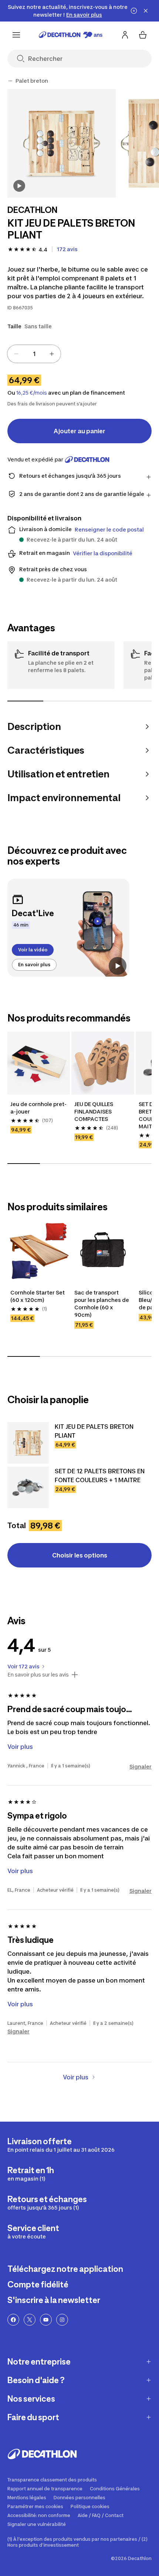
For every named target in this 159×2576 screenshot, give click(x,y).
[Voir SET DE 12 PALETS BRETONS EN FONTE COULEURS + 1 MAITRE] (28, 1505)
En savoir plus (34, 965)
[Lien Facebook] (13, 2338)
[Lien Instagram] (62, 2338)
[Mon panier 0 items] (143, 35)
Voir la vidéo (33, 950)
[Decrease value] (16, 354)
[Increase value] (52, 354)
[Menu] (16, 35)
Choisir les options (80, 1573)
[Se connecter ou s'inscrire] (125, 35)
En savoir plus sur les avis (38, 1692)
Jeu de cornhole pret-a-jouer (38, 1126)
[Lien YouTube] (46, 2338)
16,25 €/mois (32, 393)
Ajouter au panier (79, 431)
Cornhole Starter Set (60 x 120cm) (38, 1314)
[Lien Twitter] (30, 2338)
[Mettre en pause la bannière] (134, 11)
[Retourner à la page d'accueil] (71, 35)
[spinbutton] (34, 354)
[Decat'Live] (68, 928)
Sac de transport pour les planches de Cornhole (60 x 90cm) (102, 1321)
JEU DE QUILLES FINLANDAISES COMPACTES (94, 1129)
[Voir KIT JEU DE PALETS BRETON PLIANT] (28, 1461)
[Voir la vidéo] (19, 186)
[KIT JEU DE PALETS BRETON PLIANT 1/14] (62, 143)
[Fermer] (146, 11)
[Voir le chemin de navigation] (10, 81)
